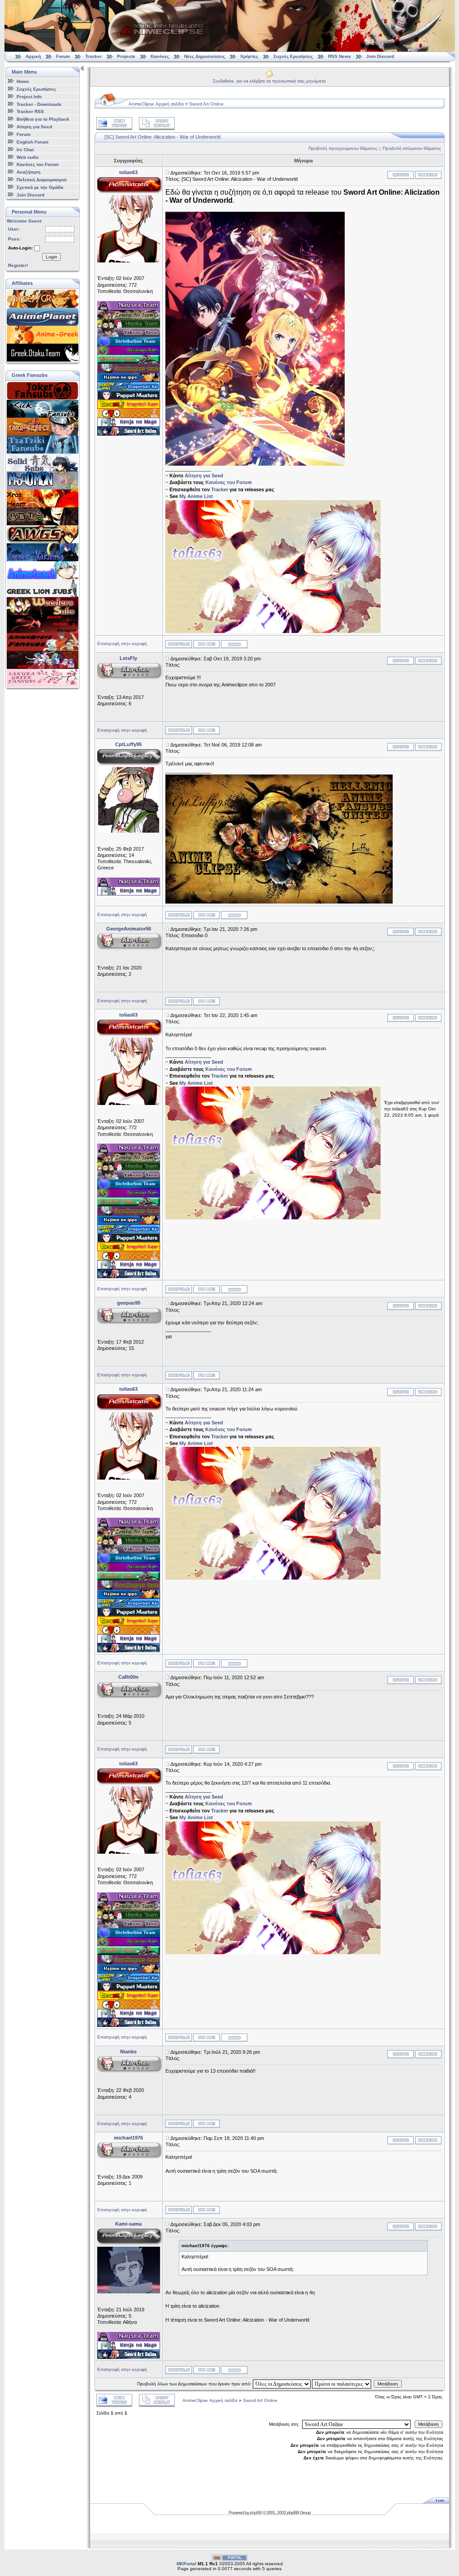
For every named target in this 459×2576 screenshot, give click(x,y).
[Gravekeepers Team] (129, 371)
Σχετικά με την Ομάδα (40, 187)
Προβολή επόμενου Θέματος (412, 148)
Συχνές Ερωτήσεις (294, 56)
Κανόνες (160, 56)
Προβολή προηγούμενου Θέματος (343, 148)
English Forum (32, 142)
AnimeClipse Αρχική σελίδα (156, 104)
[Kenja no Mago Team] (129, 425)
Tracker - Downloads (39, 104)
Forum (63, 56)
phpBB (256, 2513)
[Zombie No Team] (129, 317)
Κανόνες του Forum (38, 164)
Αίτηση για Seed (34, 127)
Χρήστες (249, 56)
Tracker (93, 56)
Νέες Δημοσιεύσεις (205, 56)
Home (23, 81)
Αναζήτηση (28, 172)
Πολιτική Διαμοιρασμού (42, 180)
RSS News (340, 56)
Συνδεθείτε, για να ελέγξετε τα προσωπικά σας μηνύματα (269, 81)
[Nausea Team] (129, 308)
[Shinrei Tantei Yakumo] (129, 335)
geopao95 (129, 1303)
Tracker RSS (30, 111)
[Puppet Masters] (129, 398)
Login (52, 257)
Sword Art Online (206, 104)
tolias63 (128, 172)
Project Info (29, 97)
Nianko (128, 2052)
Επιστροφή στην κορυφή (122, 644)
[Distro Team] (129, 344)
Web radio (28, 157)
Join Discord (380, 56)
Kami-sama (128, 2224)
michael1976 (128, 2138)
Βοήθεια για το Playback (43, 119)
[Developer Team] (129, 353)
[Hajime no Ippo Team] (129, 380)
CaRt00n (128, 1677)
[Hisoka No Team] (129, 326)
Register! (18, 265)
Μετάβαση (388, 2384)
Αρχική (33, 56)
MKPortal (186, 2564)
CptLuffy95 (128, 744)
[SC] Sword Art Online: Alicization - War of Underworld (162, 137)
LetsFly (128, 658)
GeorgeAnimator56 (129, 929)
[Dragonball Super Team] (129, 407)
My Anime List (196, 496)
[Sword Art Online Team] (129, 434)
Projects (126, 56)
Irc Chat (25, 150)
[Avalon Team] (129, 362)
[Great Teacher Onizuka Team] (129, 416)
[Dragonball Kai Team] (129, 389)
